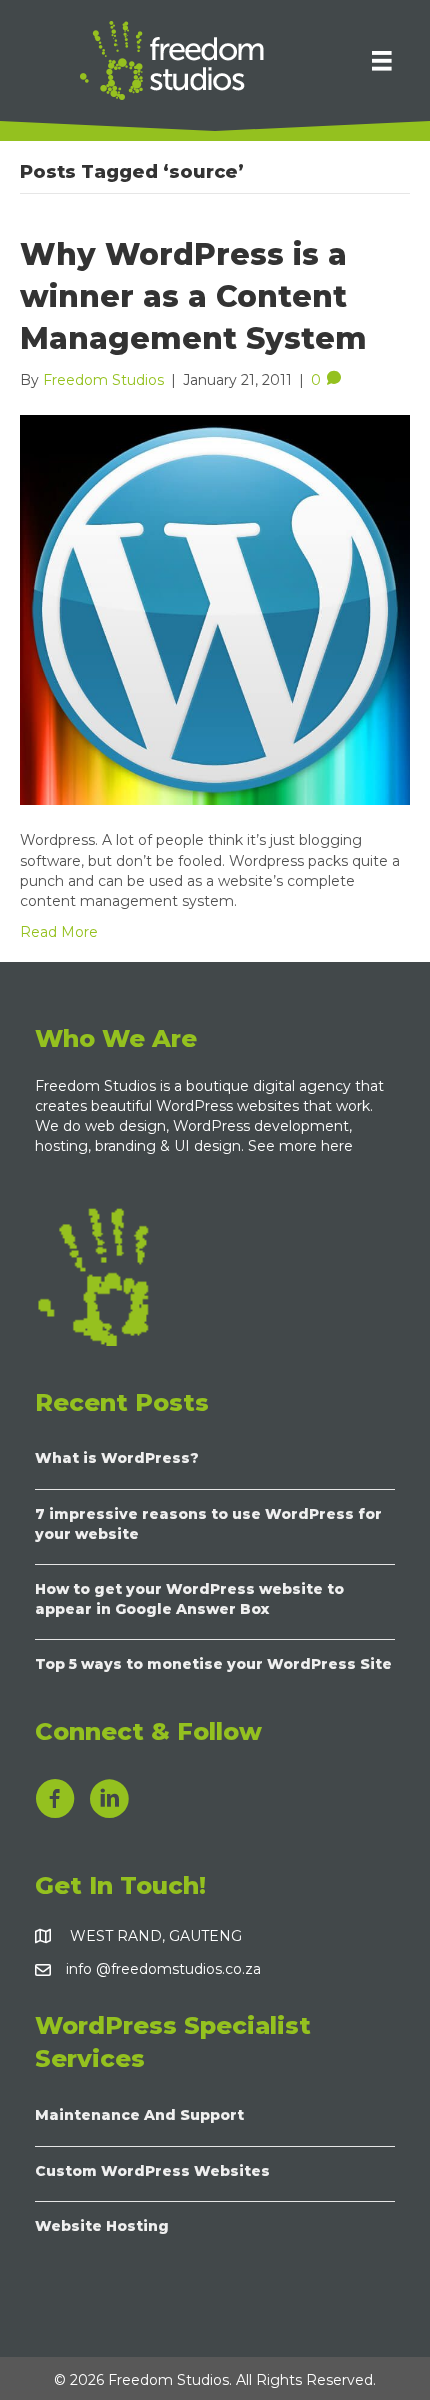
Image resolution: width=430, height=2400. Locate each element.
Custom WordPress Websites (152, 2171)
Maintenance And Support (139, 2115)
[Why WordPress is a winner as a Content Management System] (215, 609)
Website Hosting (102, 2226)
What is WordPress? (117, 1458)
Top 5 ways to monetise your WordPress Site (213, 1664)
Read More (59, 932)
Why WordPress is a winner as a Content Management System (193, 296)
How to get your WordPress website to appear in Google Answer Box (189, 1599)
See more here (302, 1146)
